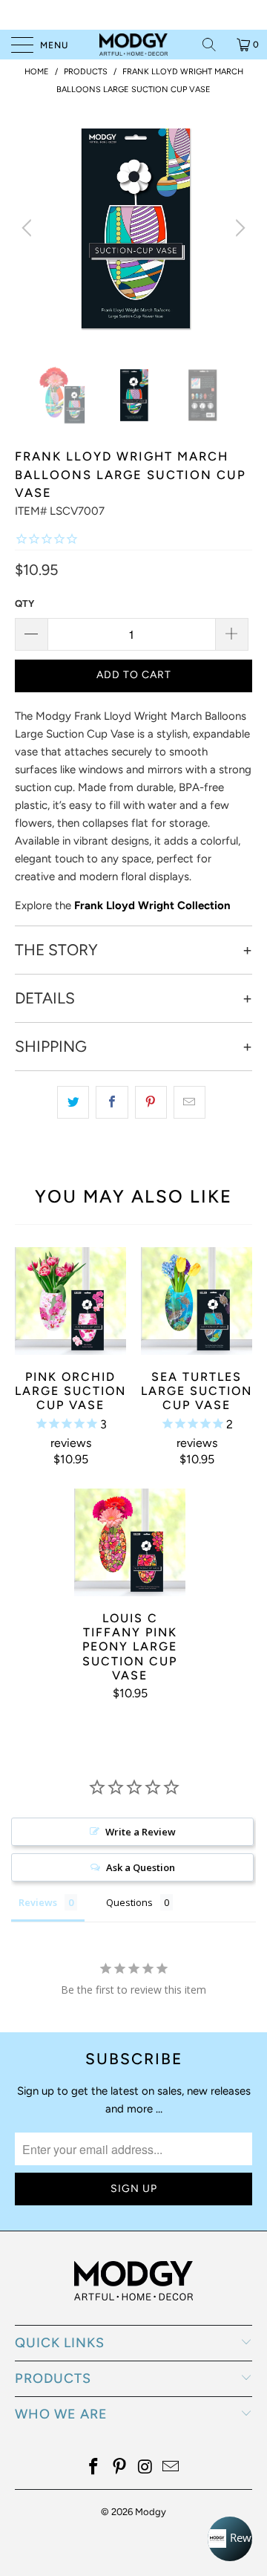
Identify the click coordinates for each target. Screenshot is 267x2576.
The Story (56, 950)
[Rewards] (230, 2539)
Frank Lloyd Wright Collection (152, 905)
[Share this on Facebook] (112, 1102)
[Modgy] (133, 45)
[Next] (238, 228)
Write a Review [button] (141, 1832)
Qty (24, 604)
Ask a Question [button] (141, 1867)
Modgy (151, 2512)
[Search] (214, 45)
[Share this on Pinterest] (151, 1102)
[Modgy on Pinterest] (120, 2468)
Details (45, 998)
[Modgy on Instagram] (146, 2468)
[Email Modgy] (171, 2468)
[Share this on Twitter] (73, 1102)
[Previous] (29, 228)
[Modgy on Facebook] (94, 2468)
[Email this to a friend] (189, 1102)
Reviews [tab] (38, 1902)
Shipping (51, 1047)
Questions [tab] (129, 1902)
